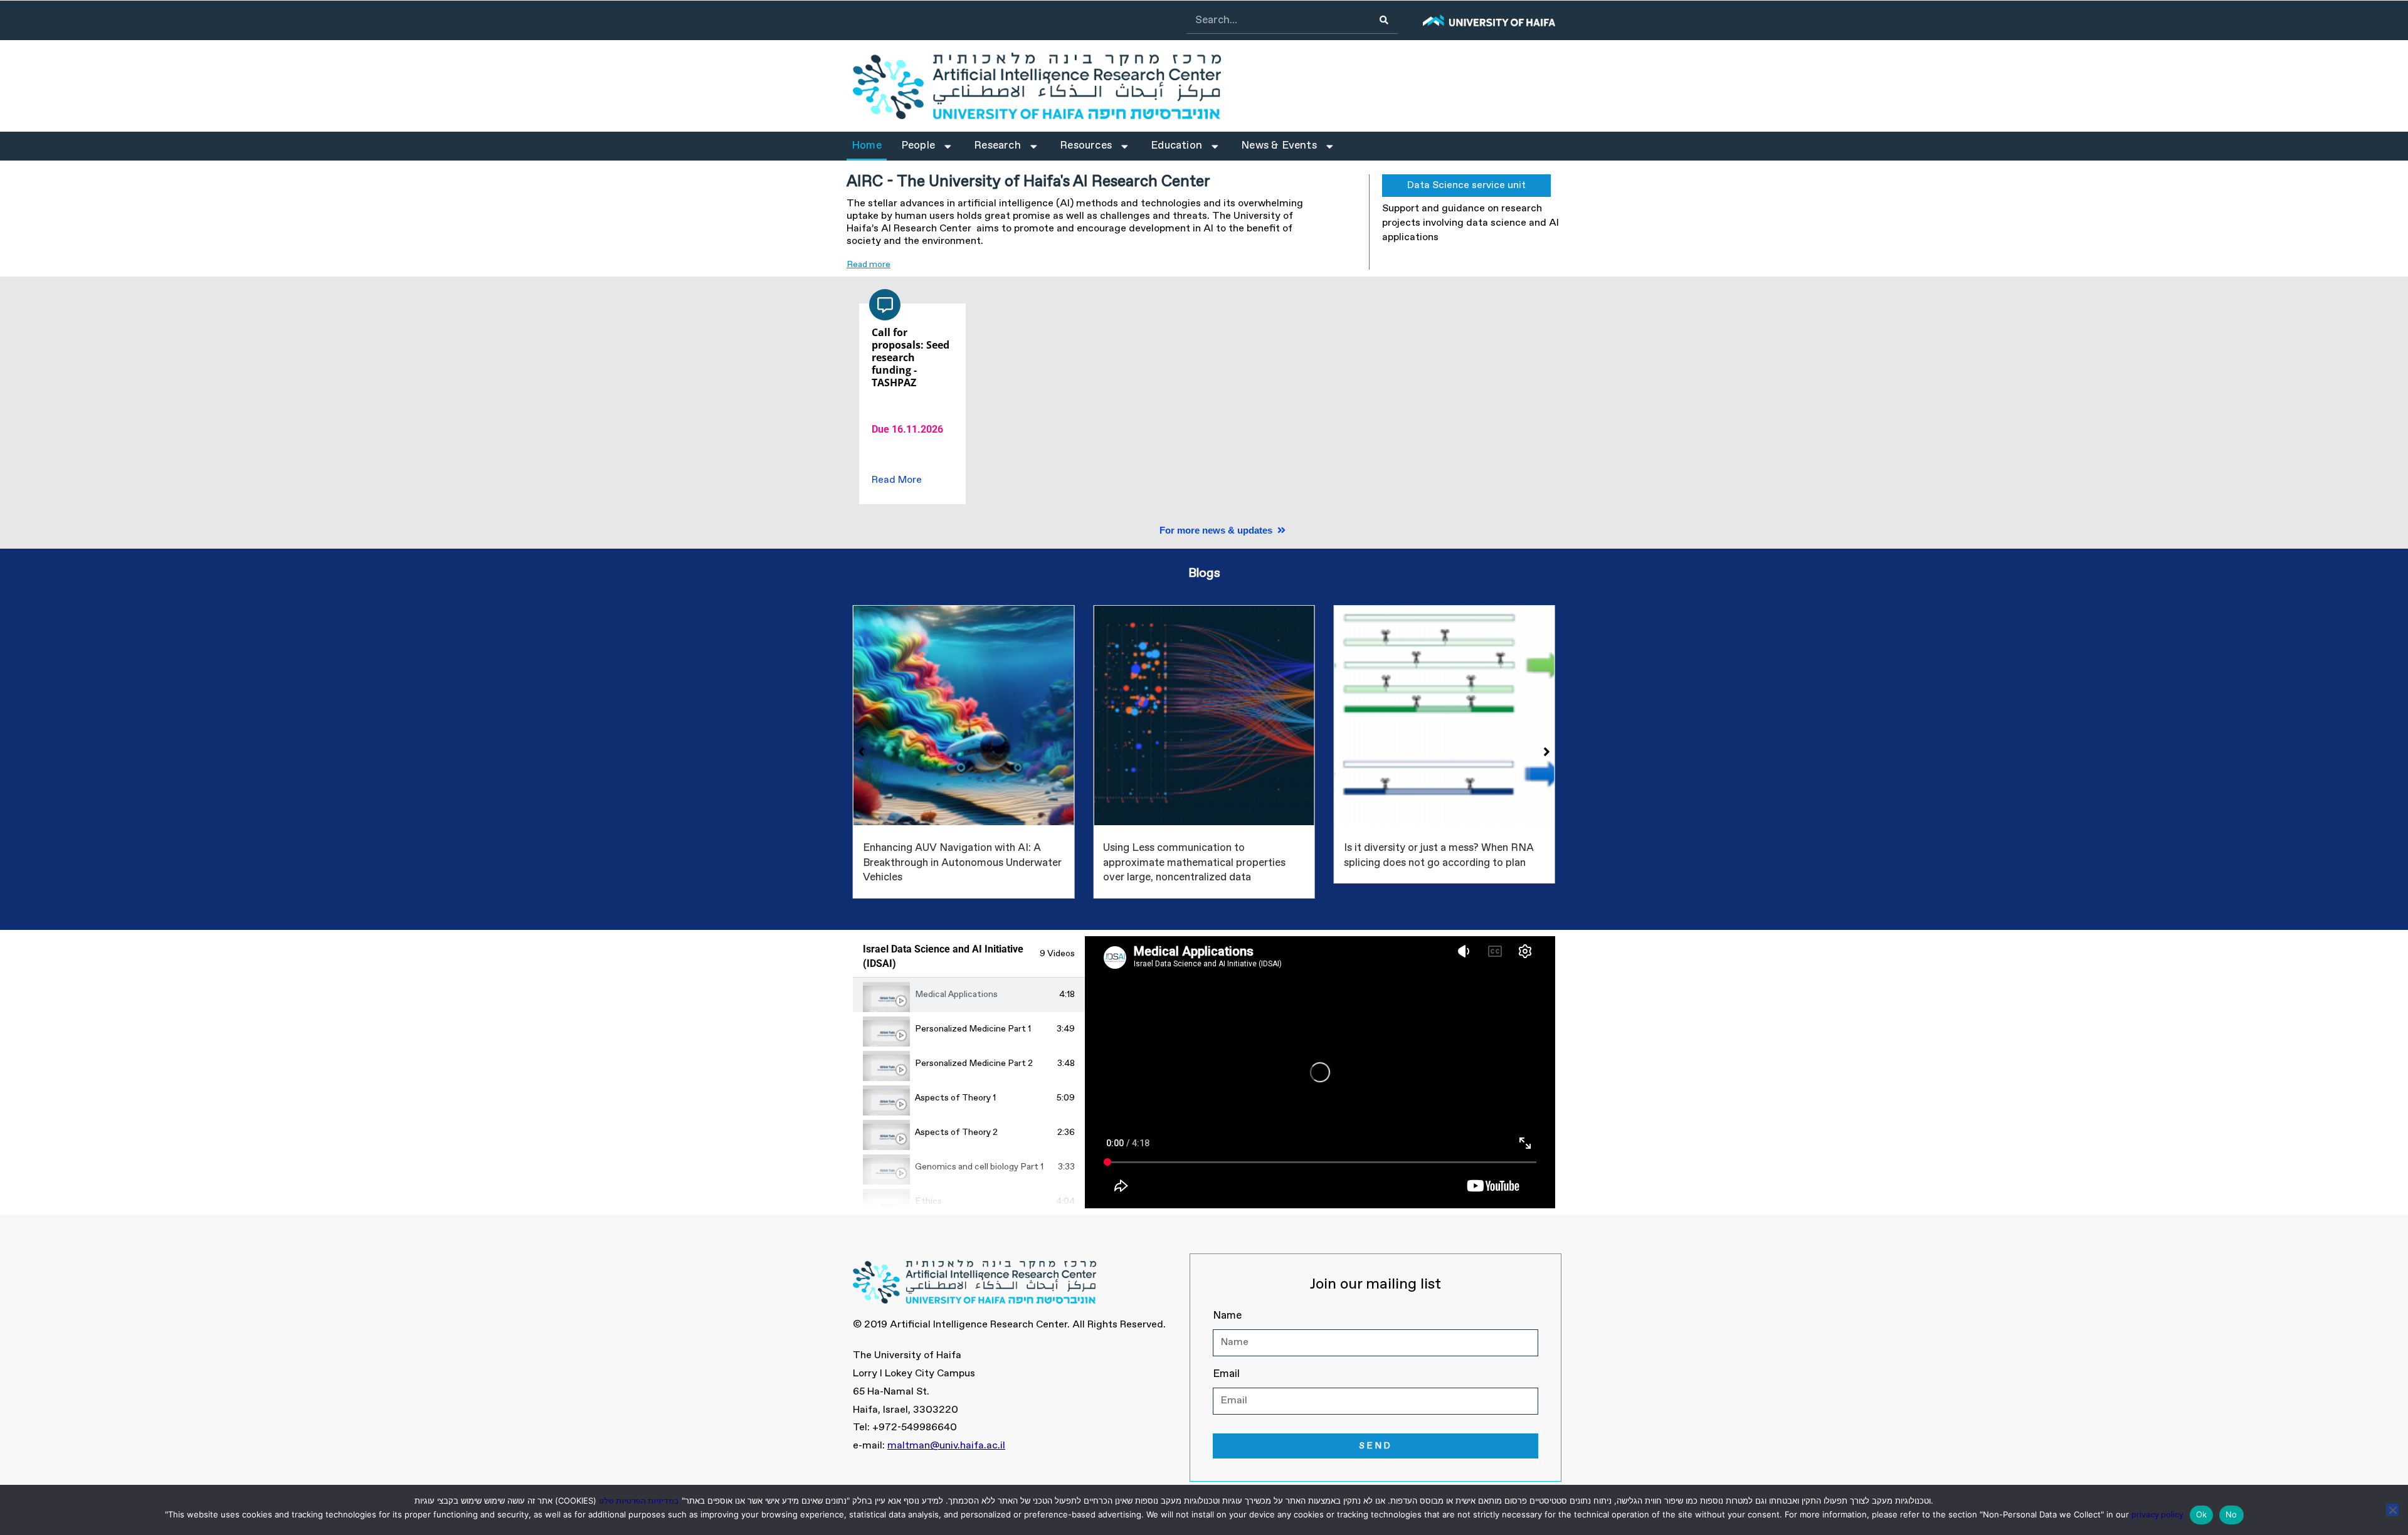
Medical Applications (956, 994)
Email (1226, 1374)
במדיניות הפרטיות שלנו (639, 1501)
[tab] (969, 995)
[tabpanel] (1320, 1072)
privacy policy (2157, 1515)
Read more (869, 265)
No (2231, 1514)
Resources (1086, 146)
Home (867, 146)
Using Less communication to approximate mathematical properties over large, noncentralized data (954, 863)
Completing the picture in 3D (1413, 848)
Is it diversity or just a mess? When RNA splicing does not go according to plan (1198, 856)
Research (997, 146)
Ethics (928, 1201)
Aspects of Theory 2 (956, 1132)
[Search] (1384, 20)
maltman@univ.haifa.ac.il (946, 1446)
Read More (897, 480)
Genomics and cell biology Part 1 (979, 1167)
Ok (2202, 1514)
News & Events (1279, 146)
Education (1176, 146)
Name (1227, 1316)
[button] (1102, 265)
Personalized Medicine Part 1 (973, 1029)
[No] (2392, 1510)
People (918, 146)
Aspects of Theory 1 (955, 1098)
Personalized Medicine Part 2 (974, 1063)
